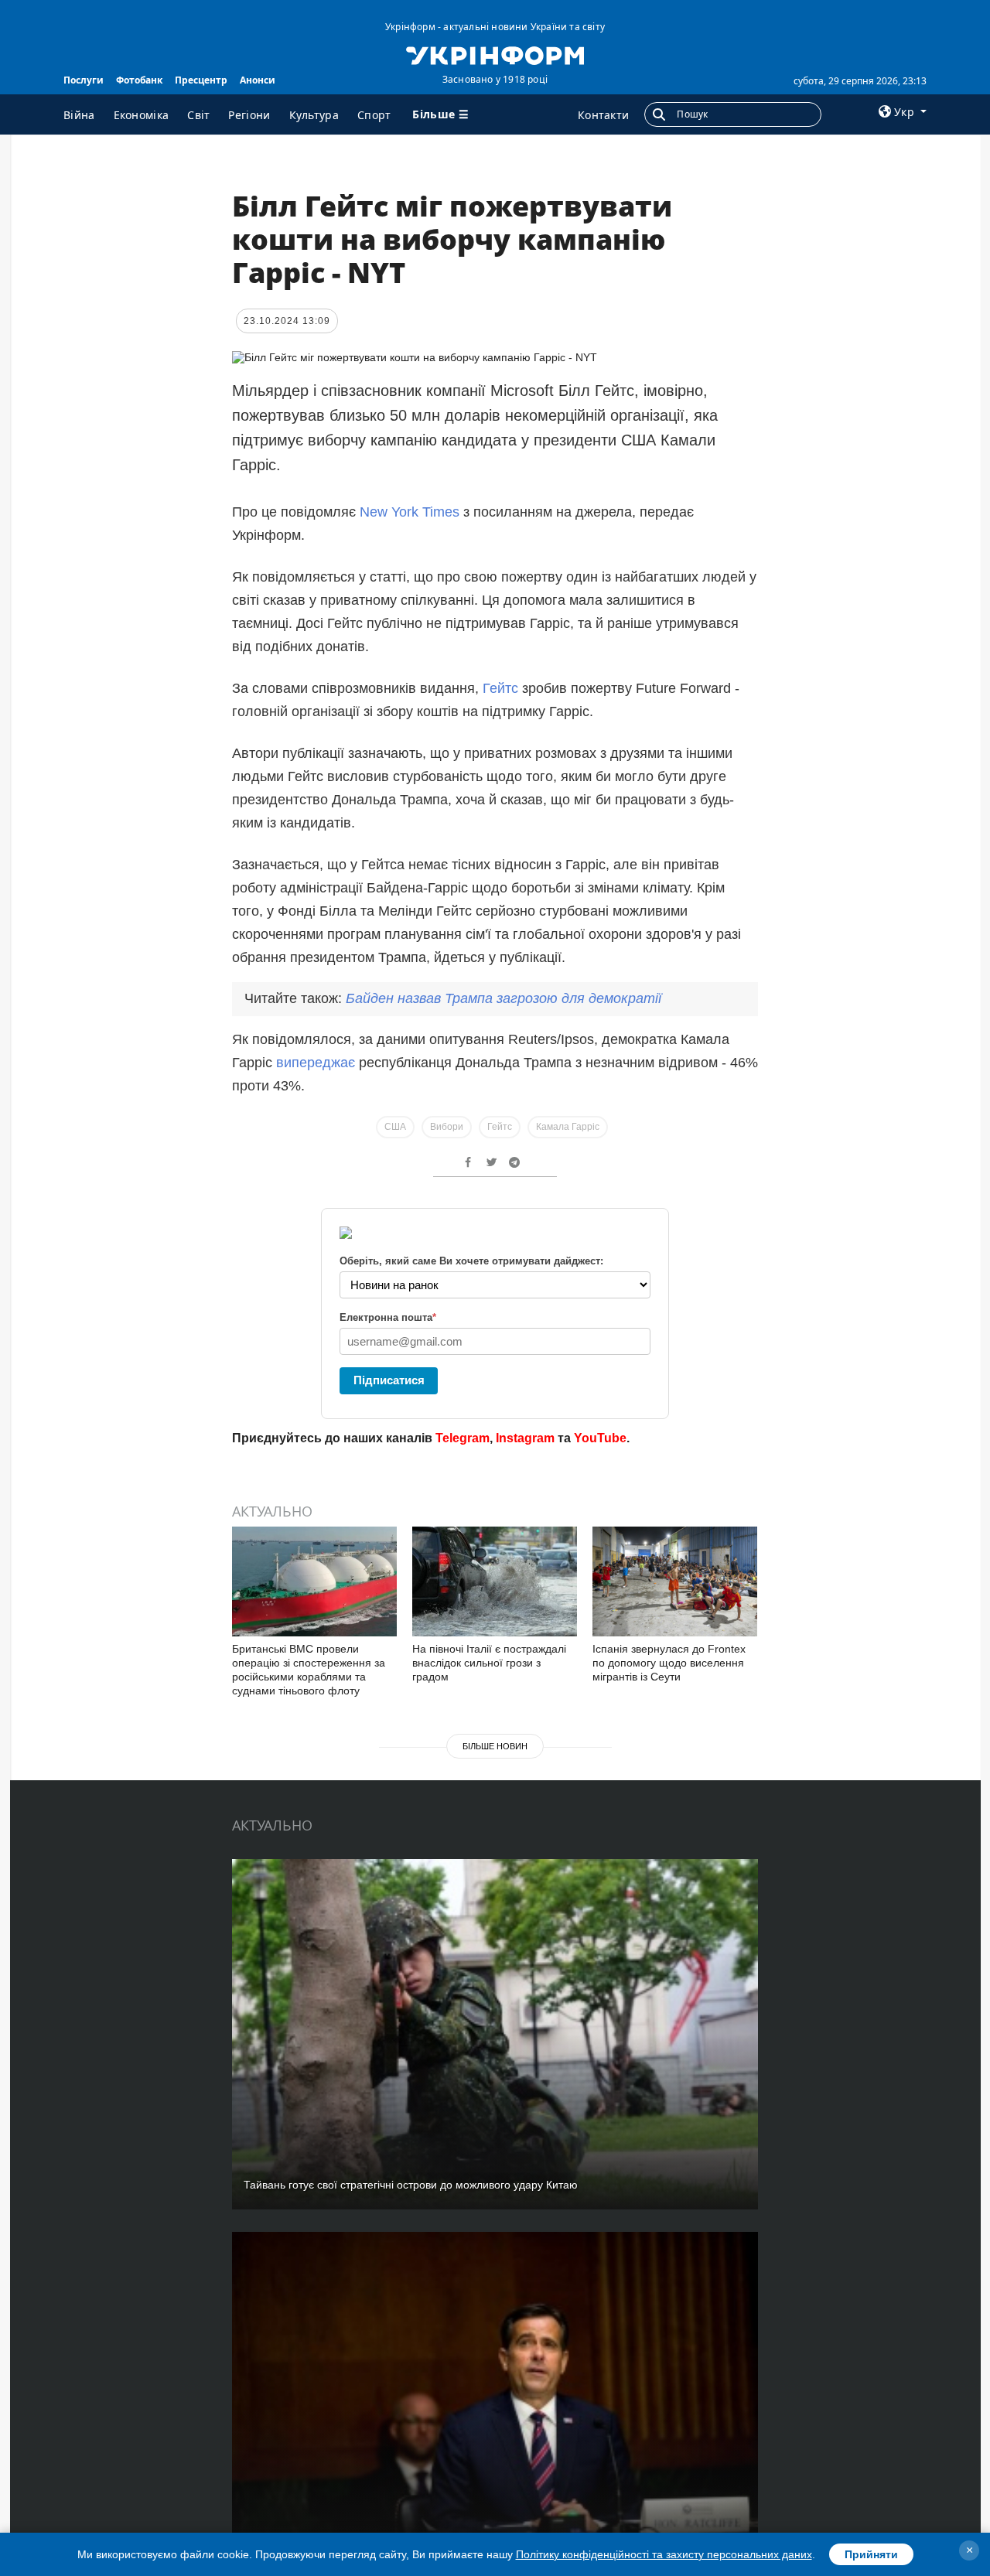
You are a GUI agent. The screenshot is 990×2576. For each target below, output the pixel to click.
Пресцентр (201, 80)
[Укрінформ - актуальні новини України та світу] (495, 54)
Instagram (525, 1438)
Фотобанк (139, 80)
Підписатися (389, 1380)
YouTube (600, 1438)
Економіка (142, 115)
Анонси (258, 80)
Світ (198, 115)
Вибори (447, 1127)
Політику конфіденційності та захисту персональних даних (664, 2554)
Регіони (249, 115)
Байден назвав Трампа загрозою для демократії (504, 998)
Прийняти (871, 2554)
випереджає (316, 1063)
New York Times (410, 512)
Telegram (463, 1438)
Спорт (374, 115)
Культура (314, 115)
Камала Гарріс (568, 1127)
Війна (79, 115)
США (395, 1127)
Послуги (84, 80)
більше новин (495, 1746)
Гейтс (502, 688)
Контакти (603, 115)
